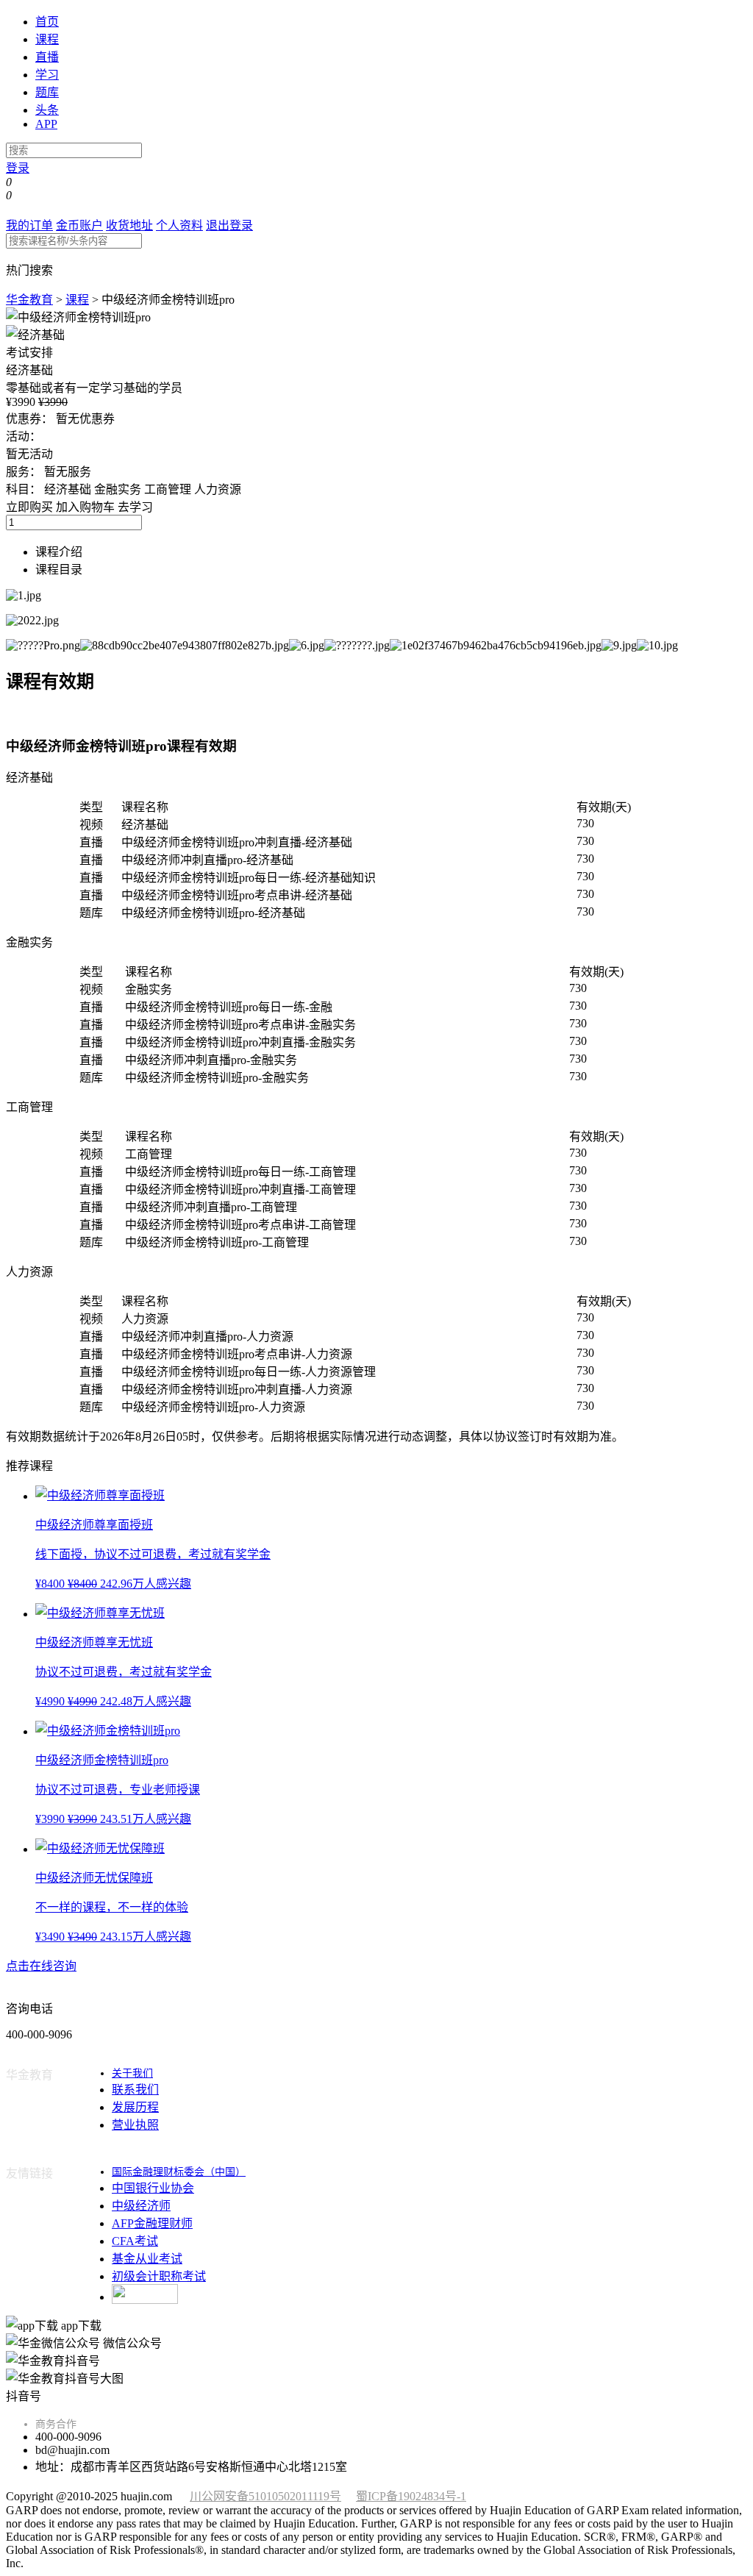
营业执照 (135, 2125)
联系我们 (135, 2090)
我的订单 (29, 225)
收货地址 (129, 225)
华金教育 (29, 300)
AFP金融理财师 (152, 2223)
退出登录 (229, 225)
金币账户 (79, 225)
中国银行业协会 (153, 2188)
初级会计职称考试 (159, 2276)
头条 (47, 110)
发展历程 (135, 2107)
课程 (47, 39)
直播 (47, 57)
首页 (47, 22)
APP (46, 124)
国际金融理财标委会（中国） (179, 2172)
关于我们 (132, 2073)
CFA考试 (135, 2241)
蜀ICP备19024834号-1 (411, 2496)
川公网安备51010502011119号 (265, 2496)
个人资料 (179, 225)
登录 (18, 168)
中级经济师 (141, 2206)
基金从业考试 (147, 2259)
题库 (47, 92)
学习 (47, 75)
